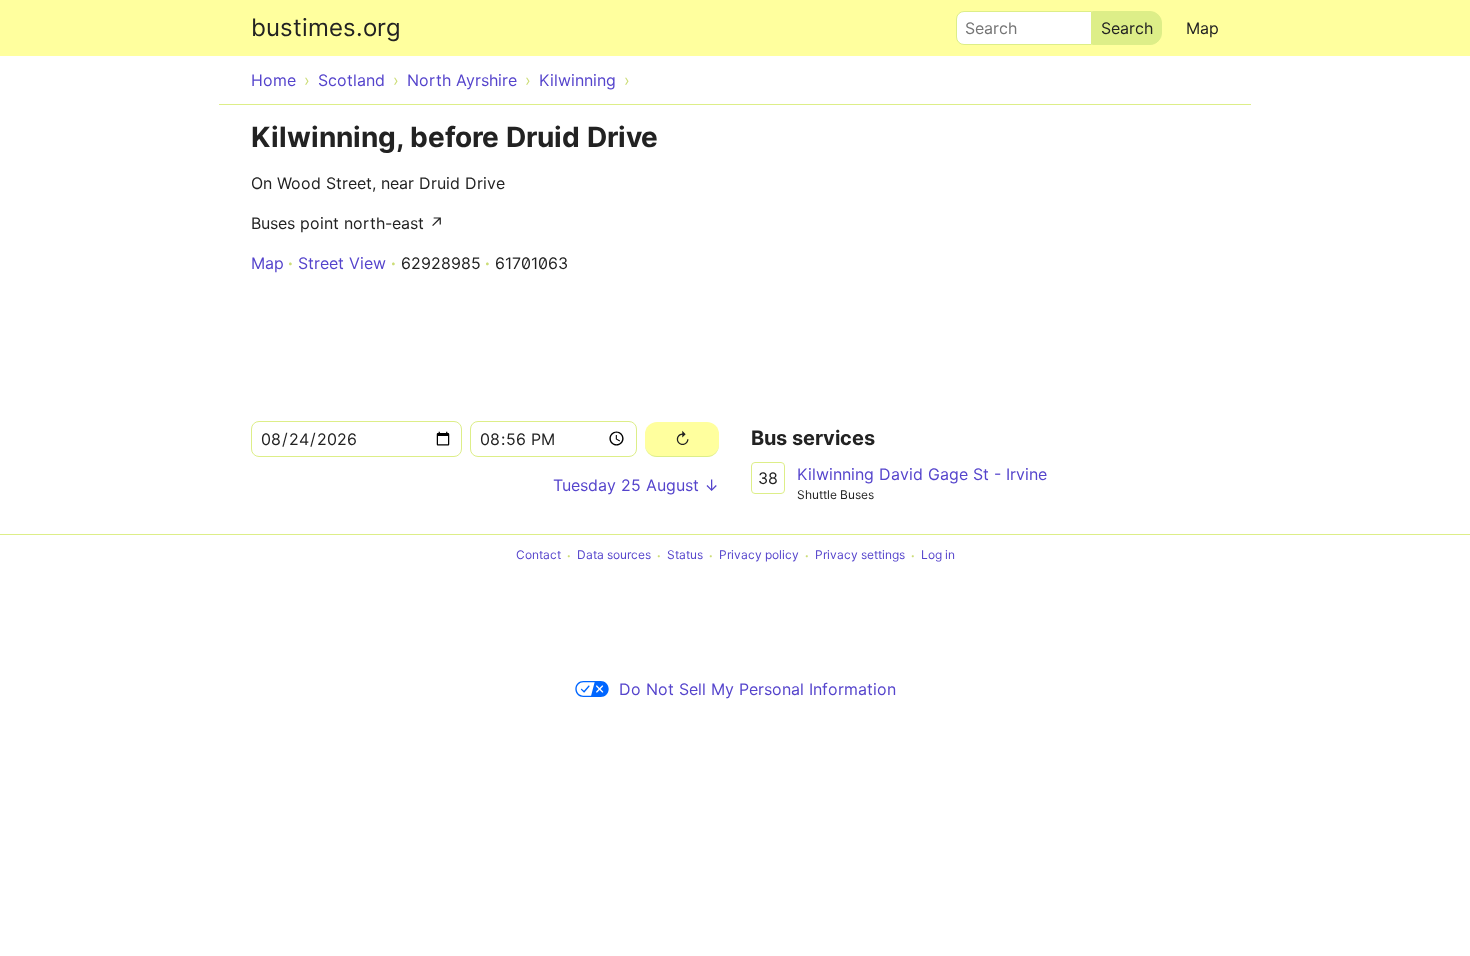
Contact (538, 555)
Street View (342, 263)
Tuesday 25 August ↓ (636, 485)
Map (1202, 28)
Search (982, 23)
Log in (938, 555)
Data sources (614, 555)
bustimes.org (326, 27)
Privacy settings (860, 555)
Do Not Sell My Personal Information (757, 689)
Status (685, 555)
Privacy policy (759, 555)
